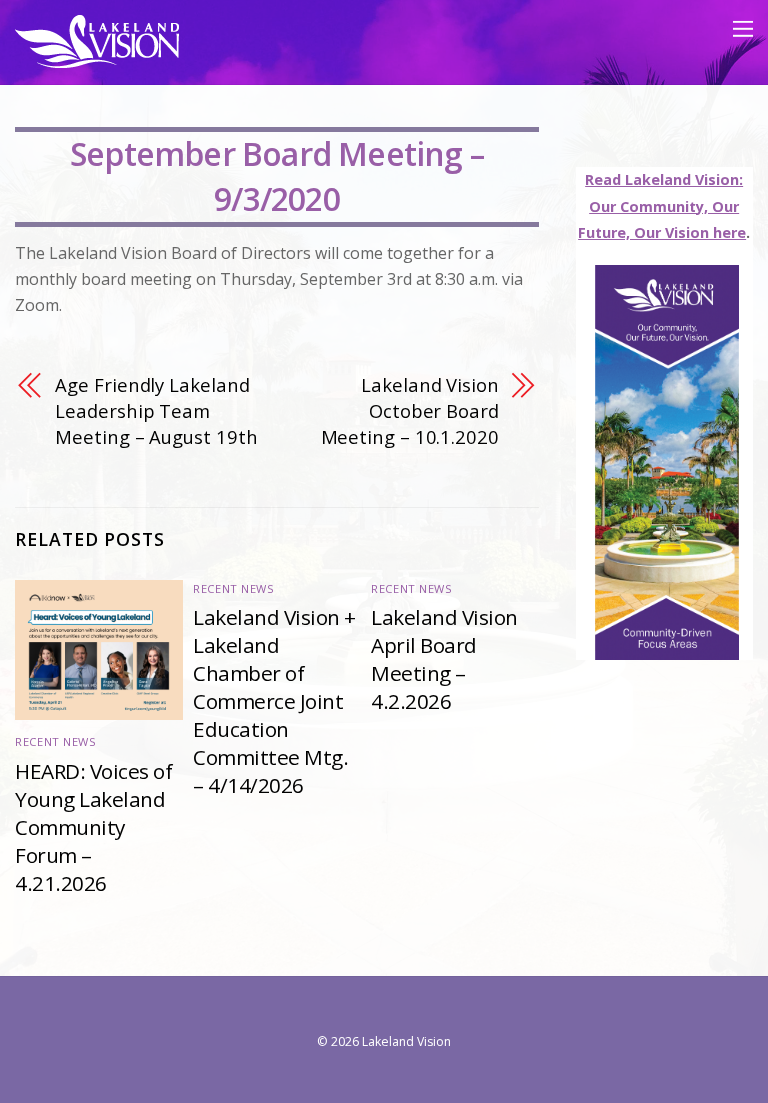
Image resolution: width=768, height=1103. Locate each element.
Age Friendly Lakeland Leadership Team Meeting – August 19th (156, 411)
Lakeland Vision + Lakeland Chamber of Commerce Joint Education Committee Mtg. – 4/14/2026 (274, 701)
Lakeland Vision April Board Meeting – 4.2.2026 (444, 659)
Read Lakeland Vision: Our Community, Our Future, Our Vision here (662, 206)
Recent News (55, 741)
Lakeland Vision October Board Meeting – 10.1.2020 (410, 411)
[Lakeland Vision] (97, 58)
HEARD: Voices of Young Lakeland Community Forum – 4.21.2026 (93, 827)
